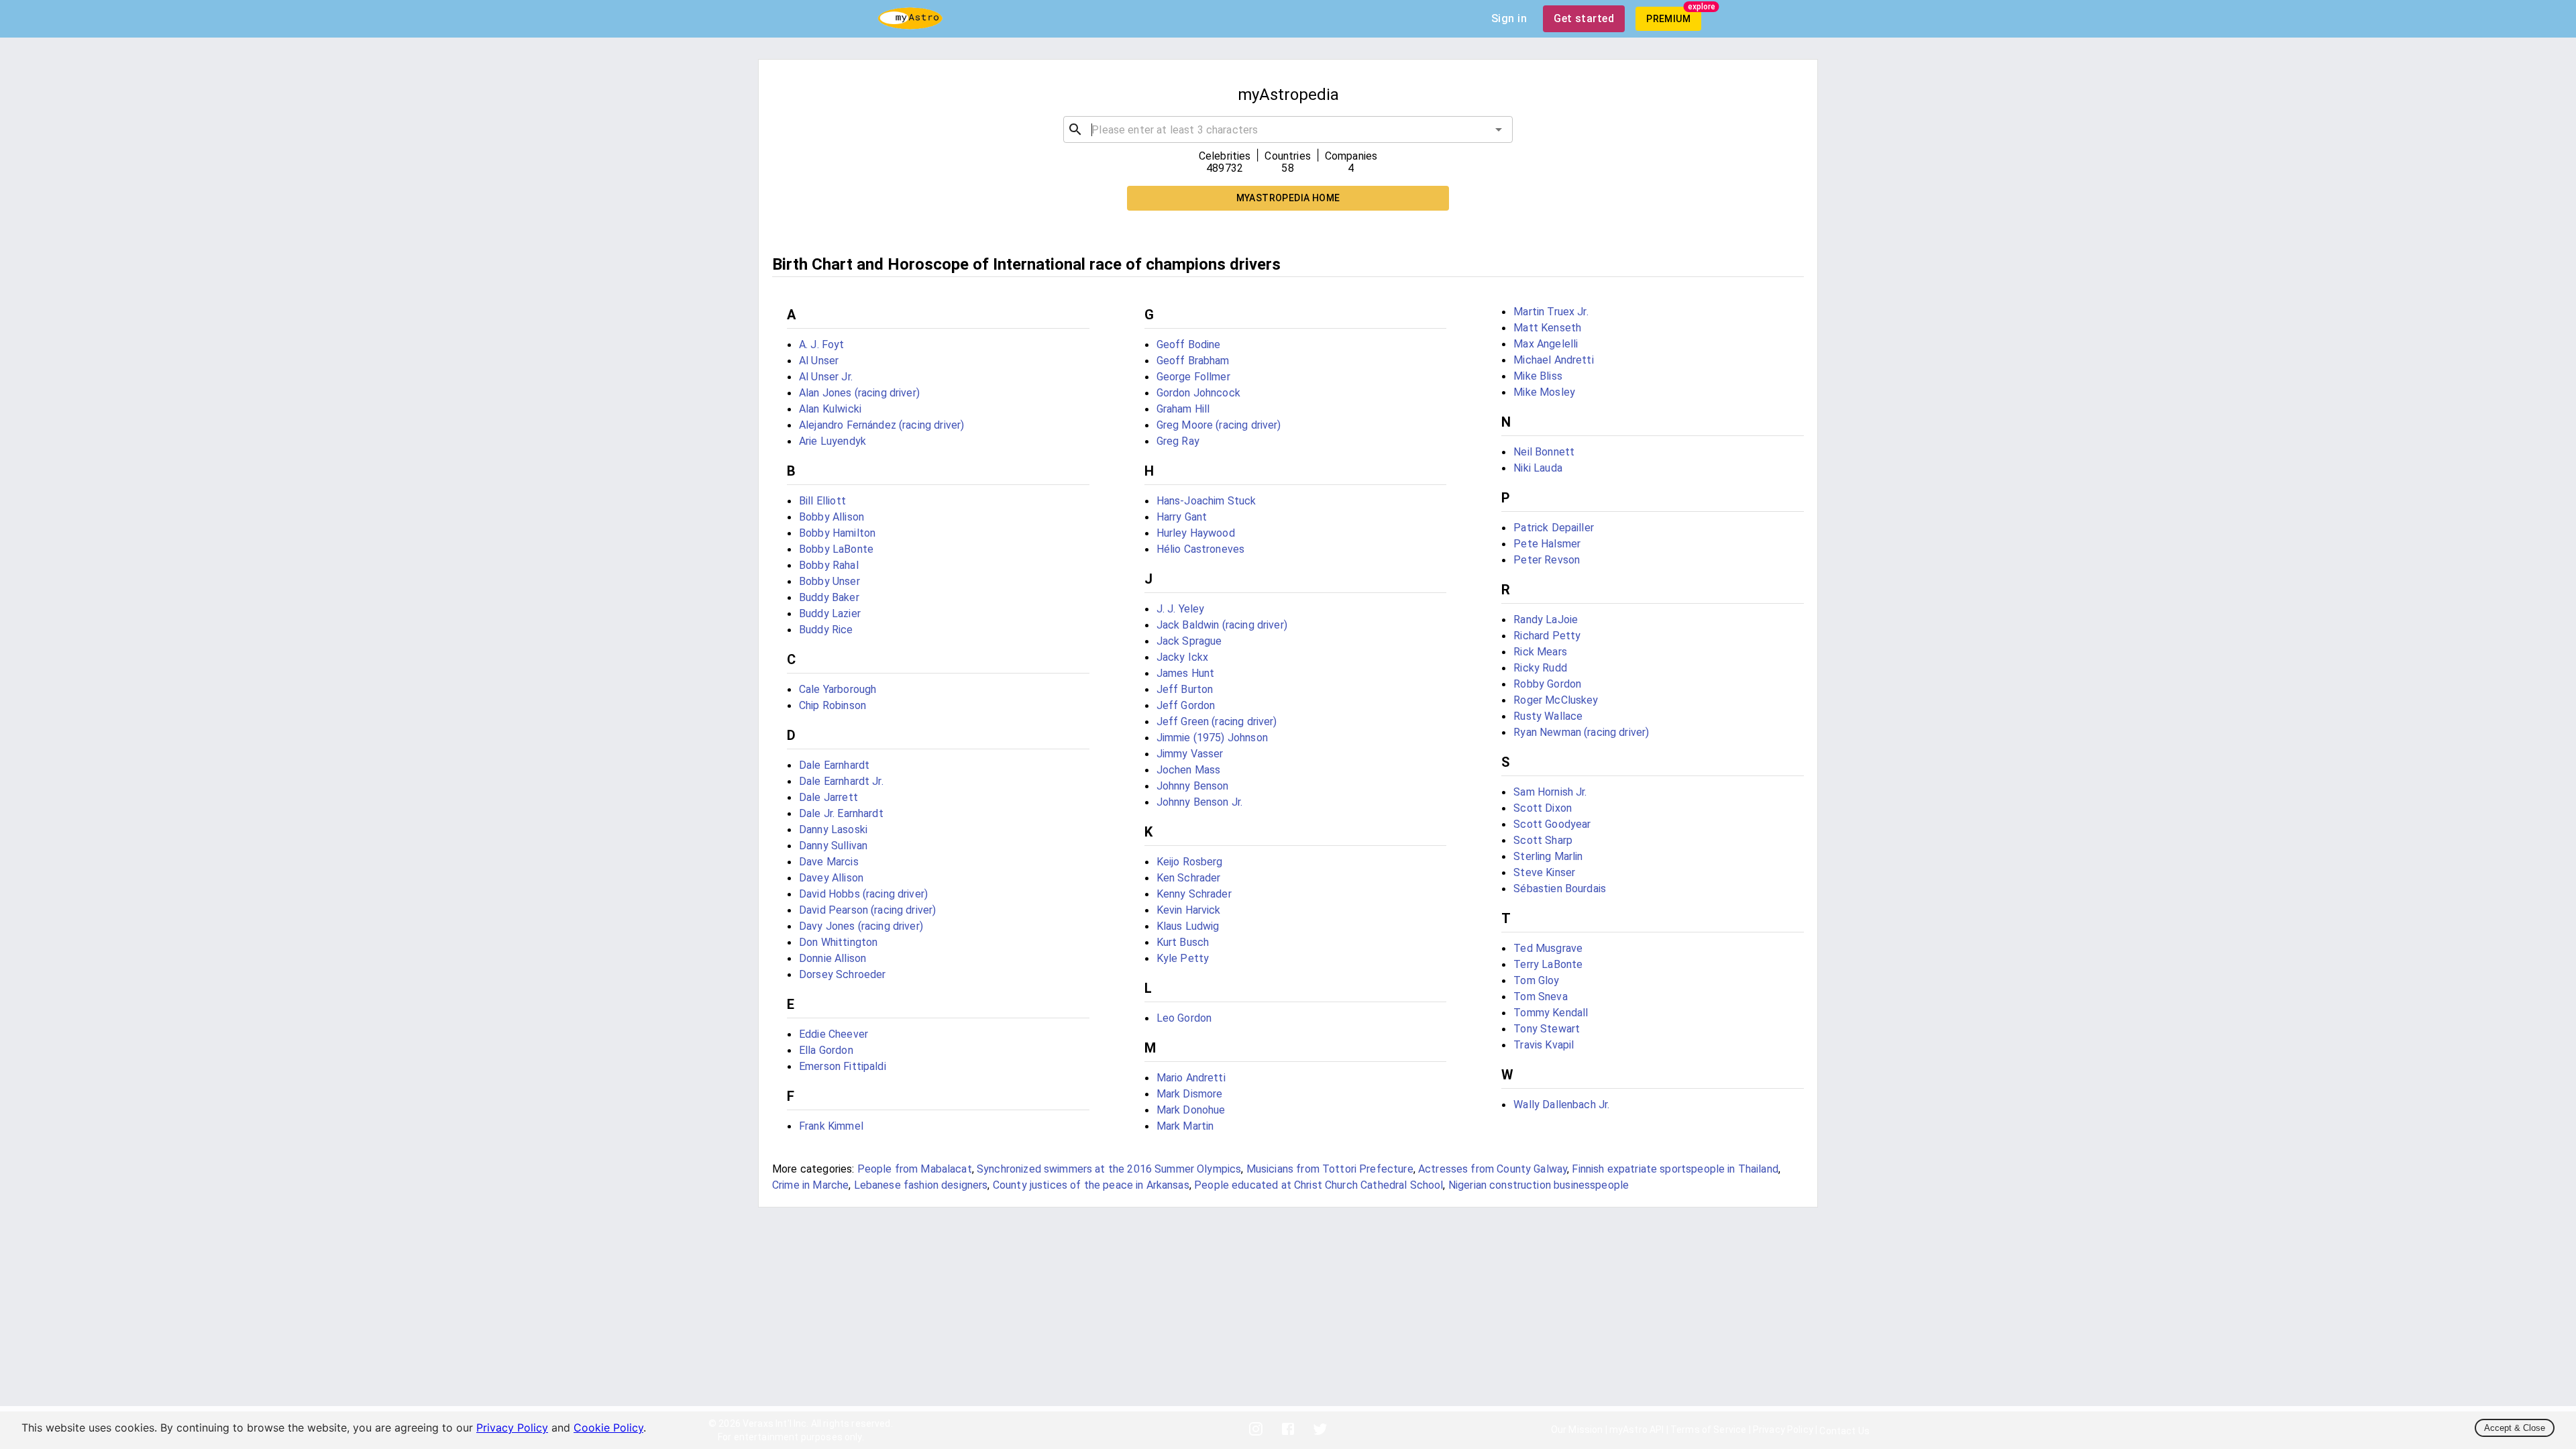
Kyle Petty (1183, 958)
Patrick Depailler (1554, 528)
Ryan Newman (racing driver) (1581, 732)
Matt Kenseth (1547, 328)
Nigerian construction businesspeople (1539, 1185)
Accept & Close (2515, 1428)
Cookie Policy (608, 1428)
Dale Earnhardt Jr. (841, 781)
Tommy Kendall (1551, 1013)
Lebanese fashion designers (921, 1185)
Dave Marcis (829, 862)
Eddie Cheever (834, 1034)
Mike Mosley (1544, 392)
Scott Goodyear (1552, 824)
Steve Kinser (1544, 872)
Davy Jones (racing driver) (861, 926)
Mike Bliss (1538, 376)
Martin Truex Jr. (1551, 312)
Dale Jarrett (828, 797)
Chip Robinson (833, 705)
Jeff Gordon (1186, 705)
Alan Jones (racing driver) (859, 393)
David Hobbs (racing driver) (863, 894)
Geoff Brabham (1193, 361)
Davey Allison (831, 878)
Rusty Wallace (1548, 716)
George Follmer (1193, 377)
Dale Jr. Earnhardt (841, 813)
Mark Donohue (1191, 1110)
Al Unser (819, 361)
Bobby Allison (831, 517)
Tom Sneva (1540, 997)
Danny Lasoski (833, 829)
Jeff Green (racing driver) (1217, 721)
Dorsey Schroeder (842, 974)
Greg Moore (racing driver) (1219, 425)
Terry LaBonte (1548, 964)
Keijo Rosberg (1190, 862)
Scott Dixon (1543, 808)
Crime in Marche (810, 1185)
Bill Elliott (822, 501)
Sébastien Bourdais (1560, 889)
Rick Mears (1540, 652)
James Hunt (1186, 673)
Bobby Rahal (829, 565)
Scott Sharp (1543, 840)
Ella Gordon (826, 1050)
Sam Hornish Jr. (1550, 792)
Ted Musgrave (1548, 948)
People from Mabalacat (915, 1169)
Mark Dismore (1190, 1094)
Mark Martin (1185, 1126)
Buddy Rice (826, 630)
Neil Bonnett (1544, 452)
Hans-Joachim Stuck (1206, 501)
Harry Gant (1182, 517)
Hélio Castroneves (1201, 549)
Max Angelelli (1546, 344)
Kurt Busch (1183, 942)
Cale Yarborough (838, 689)
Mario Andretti (1191, 1078)
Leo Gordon (1184, 1018)
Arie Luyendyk (833, 441)
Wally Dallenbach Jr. (1561, 1105)
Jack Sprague (1189, 641)
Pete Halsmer (1547, 544)
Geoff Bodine (1189, 344)
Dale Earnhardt (834, 765)
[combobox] (1288, 129)
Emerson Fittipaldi (843, 1066)
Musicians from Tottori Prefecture (1330, 1169)
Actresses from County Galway (1493, 1169)
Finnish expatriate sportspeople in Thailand (1675, 1169)
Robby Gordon (1547, 684)
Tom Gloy (1536, 980)
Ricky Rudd (1540, 668)
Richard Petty (1547, 636)
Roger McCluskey (1556, 700)
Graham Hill (1183, 409)
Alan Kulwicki (830, 409)
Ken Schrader (1189, 878)
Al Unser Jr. (826, 377)
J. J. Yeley (1181, 609)
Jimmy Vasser (1190, 754)
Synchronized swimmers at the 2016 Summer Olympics (1109, 1169)
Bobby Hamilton (837, 533)
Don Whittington (838, 942)
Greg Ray (1178, 441)
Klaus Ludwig (1188, 926)
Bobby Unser (829, 581)
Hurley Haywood (1196, 533)
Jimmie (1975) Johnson (1212, 738)
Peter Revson (1547, 560)
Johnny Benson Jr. (1200, 802)
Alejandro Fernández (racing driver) (881, 425)
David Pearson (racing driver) (867, 910)
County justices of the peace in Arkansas (1091, 1185)
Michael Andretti (1553, 360)
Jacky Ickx (1183, 657)
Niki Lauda (1538, 468)
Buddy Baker (829, 597)
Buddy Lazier (830, 613)
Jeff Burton (1185, 689)
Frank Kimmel (831, 1126)
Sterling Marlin (1548, 856)
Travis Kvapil (1544, 1045)
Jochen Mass (1189, 770)
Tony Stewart (1547, 1029)
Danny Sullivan (833, 846)
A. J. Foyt (822, 344)
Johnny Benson (1193, 786)
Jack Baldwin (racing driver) (1222, 625)
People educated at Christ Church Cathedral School (1319, 1185)
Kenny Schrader (1194, 894)
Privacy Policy (512, 1428)
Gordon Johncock (1198, 393)
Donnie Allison (833, 958)
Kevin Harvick (1189, 910)
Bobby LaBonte (836, 549)
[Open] (1499, 129)
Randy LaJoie (1546, 620)
